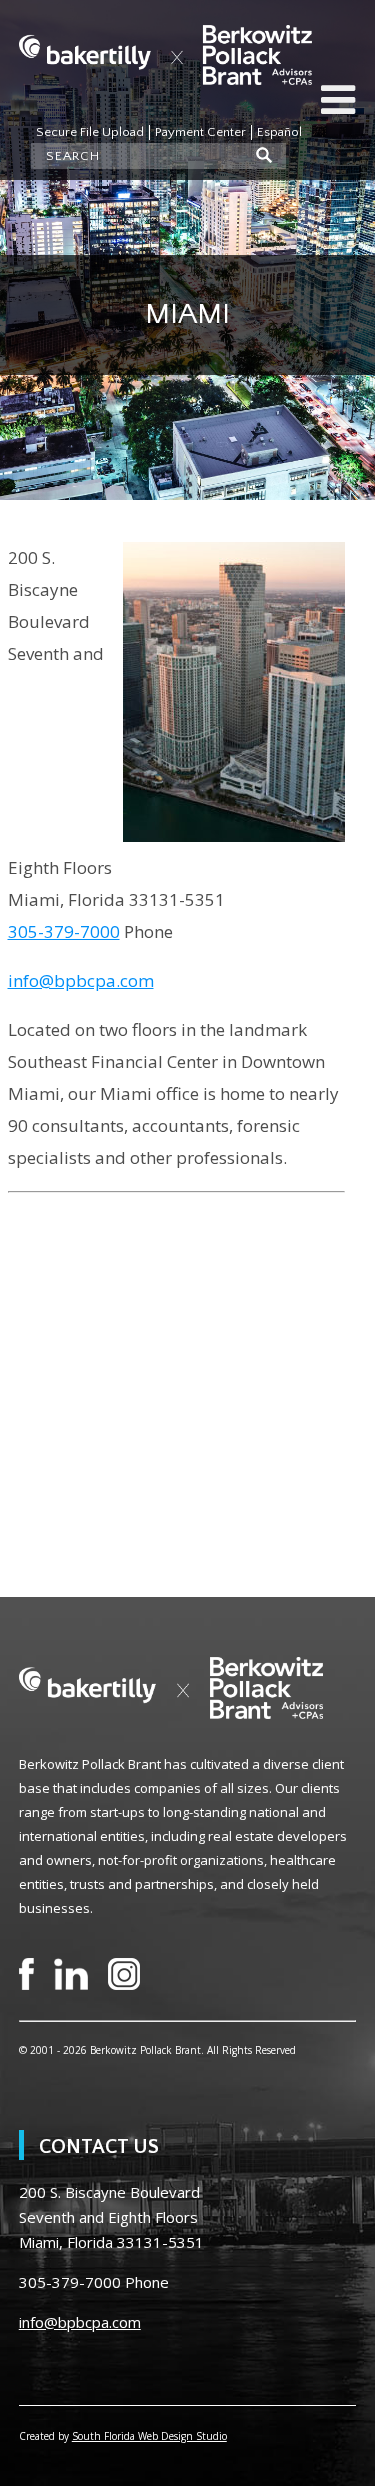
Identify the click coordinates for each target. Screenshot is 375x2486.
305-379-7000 (64, 931)
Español (279, 132)
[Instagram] (124, 1974)
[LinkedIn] (71, 1974)
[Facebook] (26, 1974)
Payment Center (200, 132)
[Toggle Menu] (338, 100)
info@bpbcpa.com (81, 980)
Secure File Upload (90, 132)
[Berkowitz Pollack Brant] (165, 55)
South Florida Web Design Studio (149, 2436)
